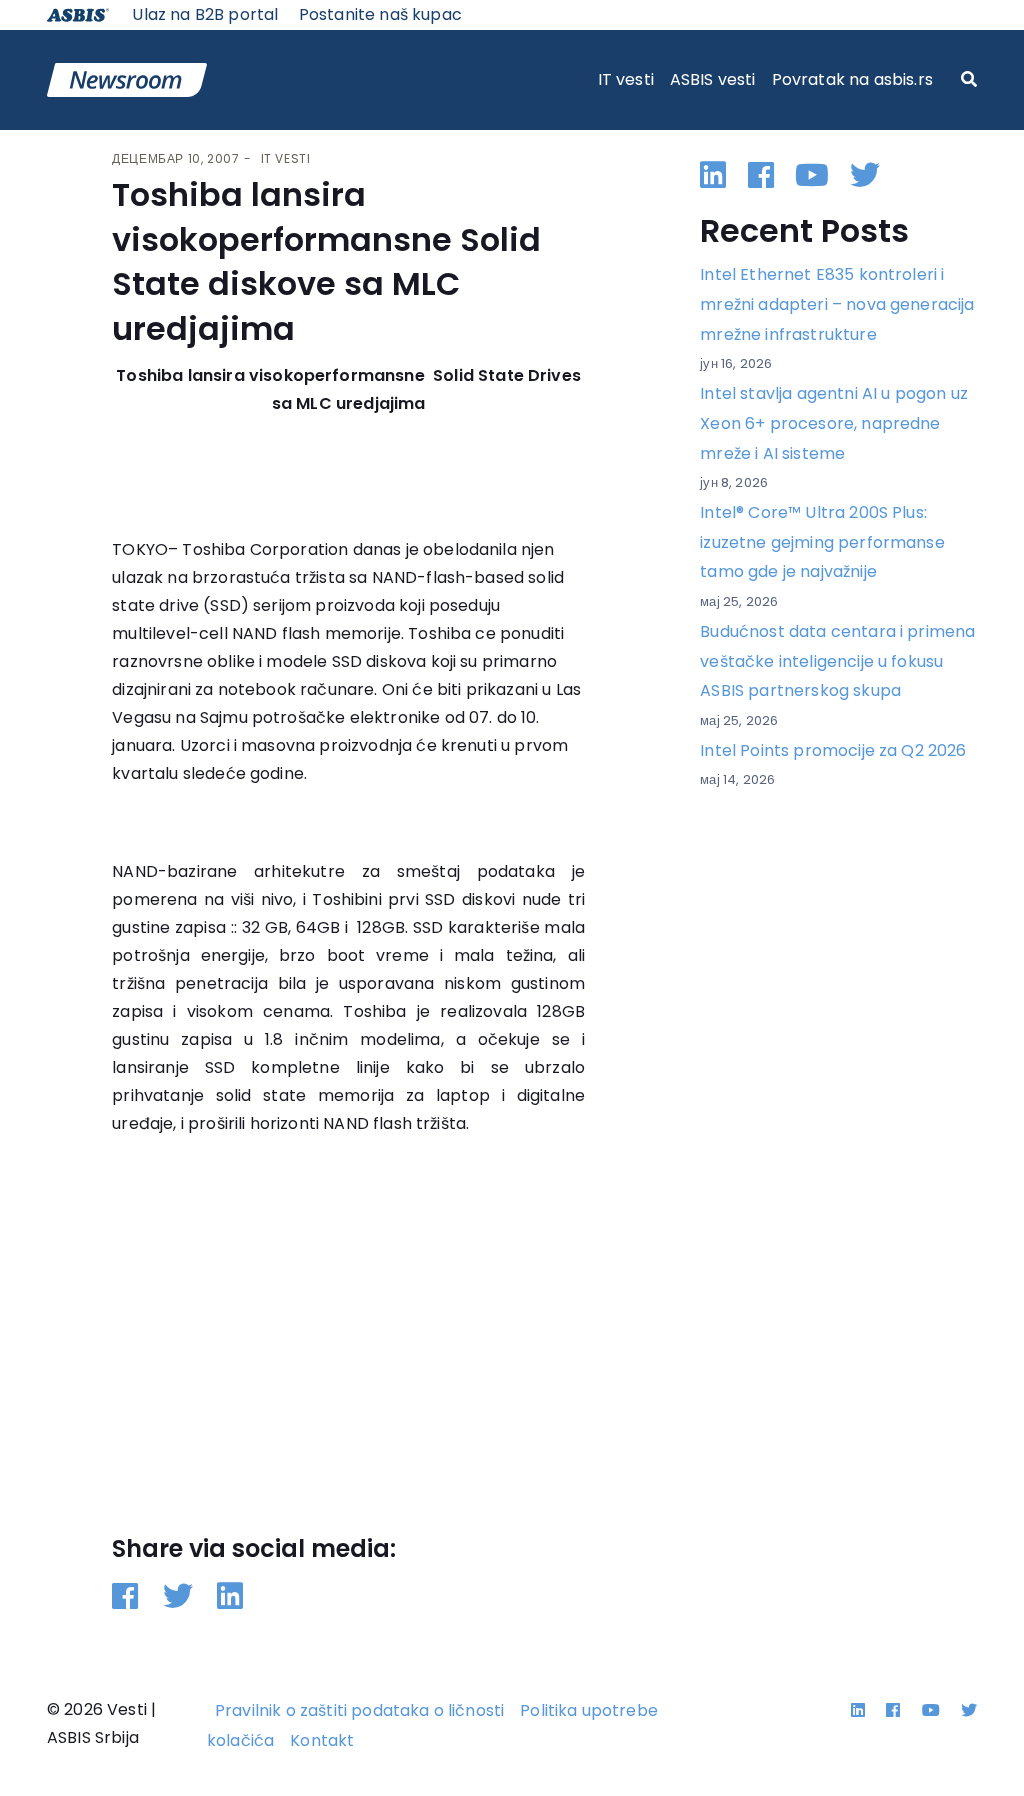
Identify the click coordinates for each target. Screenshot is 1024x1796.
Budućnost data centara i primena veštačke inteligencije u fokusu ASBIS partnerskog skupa (837, 661)
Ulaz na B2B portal (205, 14)
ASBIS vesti (713, 79)
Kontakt (322, 1740)
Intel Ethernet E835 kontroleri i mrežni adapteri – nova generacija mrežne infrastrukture (837, 304)
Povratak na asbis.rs (852, 79)
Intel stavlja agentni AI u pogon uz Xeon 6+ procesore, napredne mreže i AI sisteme (834, 423)
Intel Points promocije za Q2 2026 (833, 750)
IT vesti (626, 79)
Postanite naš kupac (380, 14)
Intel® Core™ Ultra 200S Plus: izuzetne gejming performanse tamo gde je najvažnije (822, 542)
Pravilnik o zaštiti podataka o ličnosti (359, 1710)
